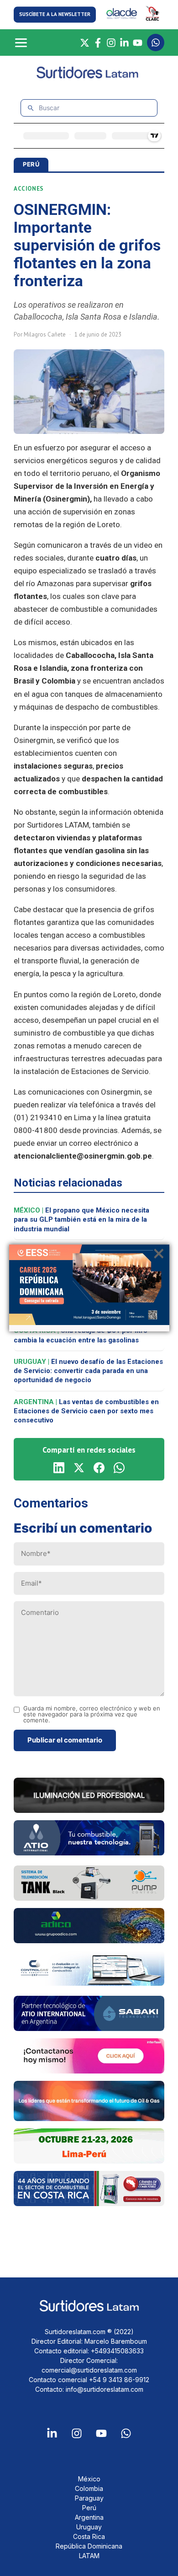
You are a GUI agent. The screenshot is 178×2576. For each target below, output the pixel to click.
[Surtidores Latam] (89, 77)
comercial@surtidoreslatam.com (89, 2370)
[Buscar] (31, 108)
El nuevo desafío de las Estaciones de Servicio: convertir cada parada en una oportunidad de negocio (88, 1371)
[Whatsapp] (126, 2433)
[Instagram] (111, 43)
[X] (85, 43)
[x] (79, 1468)
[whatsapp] (119, 1468)
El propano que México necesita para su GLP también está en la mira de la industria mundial (81, 1220)
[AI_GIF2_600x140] (89, 1853)
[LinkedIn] (124, 43)
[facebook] (99, 1468)
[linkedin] (59, 1468)
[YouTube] (138, 43)
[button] (55, 14)
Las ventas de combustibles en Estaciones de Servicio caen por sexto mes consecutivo (86, 1411)
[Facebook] (98, 43)
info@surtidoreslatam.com (105, 2389)
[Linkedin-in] (52, 2433)
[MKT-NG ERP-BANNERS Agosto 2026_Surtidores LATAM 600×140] (89, 1983)
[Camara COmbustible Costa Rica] (89, 2203)
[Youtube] (101, 2433)
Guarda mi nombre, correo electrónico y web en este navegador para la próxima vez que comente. (92, 1714)
